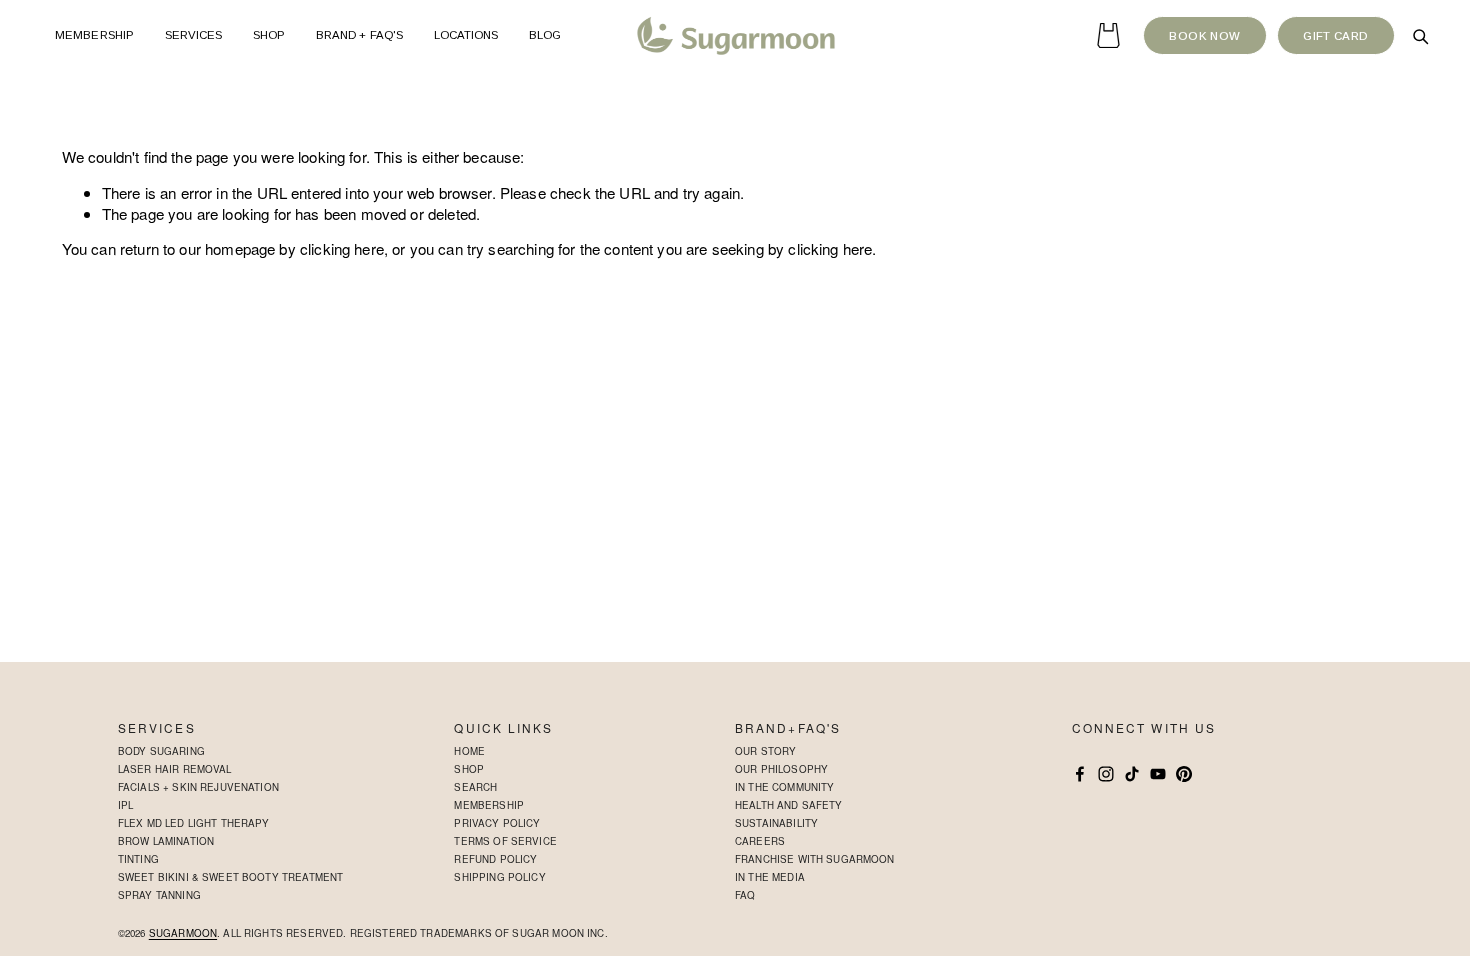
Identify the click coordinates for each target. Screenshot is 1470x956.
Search (475, 787)
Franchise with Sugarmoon (815, 859)
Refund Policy (495, 859)
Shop (469, 769)
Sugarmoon (183, 933)
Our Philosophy (781, 769)
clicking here (342, 248)
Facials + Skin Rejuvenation (198, 787)
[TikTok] (1132, 774)
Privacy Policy (497, 823)
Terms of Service (505, 841)
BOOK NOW (1204, 36)
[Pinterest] (1184, 774)
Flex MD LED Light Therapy (194, 823)
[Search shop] (1420, 36)
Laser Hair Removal (175, 769)
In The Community (784, 787)
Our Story (765, 751)
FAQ (745, 895)
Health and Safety (789, 805)
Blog (545, 35)
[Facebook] (1080, 774)
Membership (94, 35)
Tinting (138, 859)
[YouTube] (1158, 774)
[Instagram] (1106, 774)
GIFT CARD (1335, 36)
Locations (466, 35)
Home (469, 751)
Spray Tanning (159, 895)
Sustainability (776, 823)
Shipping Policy (499, 877)
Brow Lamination (166, 841)
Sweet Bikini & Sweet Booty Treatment (230, 877)
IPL (125, 805)
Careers (760, 841)
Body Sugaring (161, 751)
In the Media (770, 877)
